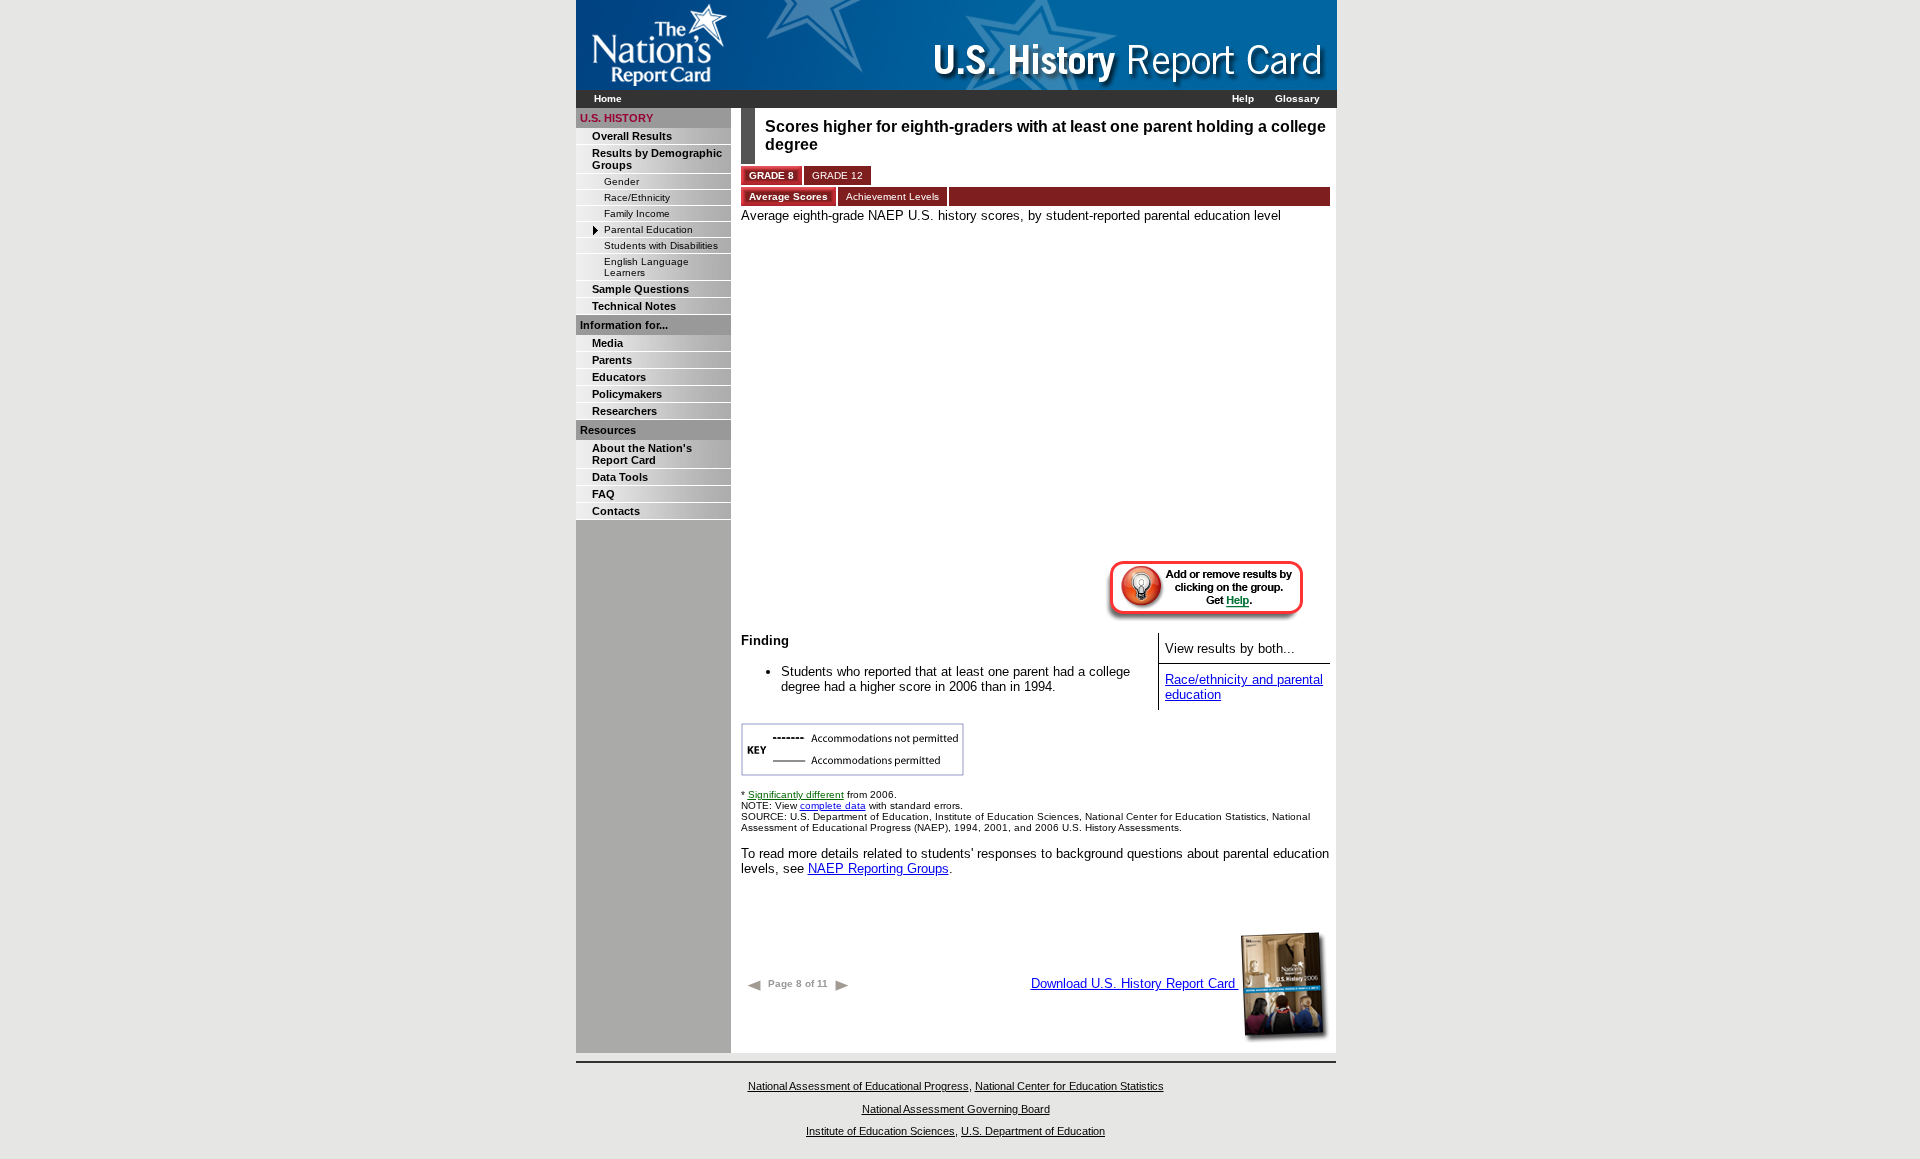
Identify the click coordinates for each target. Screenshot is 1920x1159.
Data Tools (620, 477)
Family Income (637, 213)
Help (1243, 98)
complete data (833, 805)
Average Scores (788, 196)
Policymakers (627, 394)
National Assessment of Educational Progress (858, 1086)
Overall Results (632, 136)
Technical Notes (634, 306)
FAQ (603, 494)
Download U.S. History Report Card (1135, 983)
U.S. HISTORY (616, 118)
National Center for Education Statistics (1069, 1086)
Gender (621, 181)
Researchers (624, 411)
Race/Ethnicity (637, 197)
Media (607, 343)
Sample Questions (640, 289)
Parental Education (648, 229)
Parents (612, 360)
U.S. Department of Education (1033, 1131)
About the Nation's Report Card (642, 454)
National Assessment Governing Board (956, 1109)
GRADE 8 (771, 175)
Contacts (616, 511)
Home (608, 98)
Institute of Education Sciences (880, 1131)
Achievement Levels (892, 196)
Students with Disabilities (661, 245)
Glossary (1297, 98)
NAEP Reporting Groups (878, 868)
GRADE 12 (837, 175)
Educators (619, 377)
